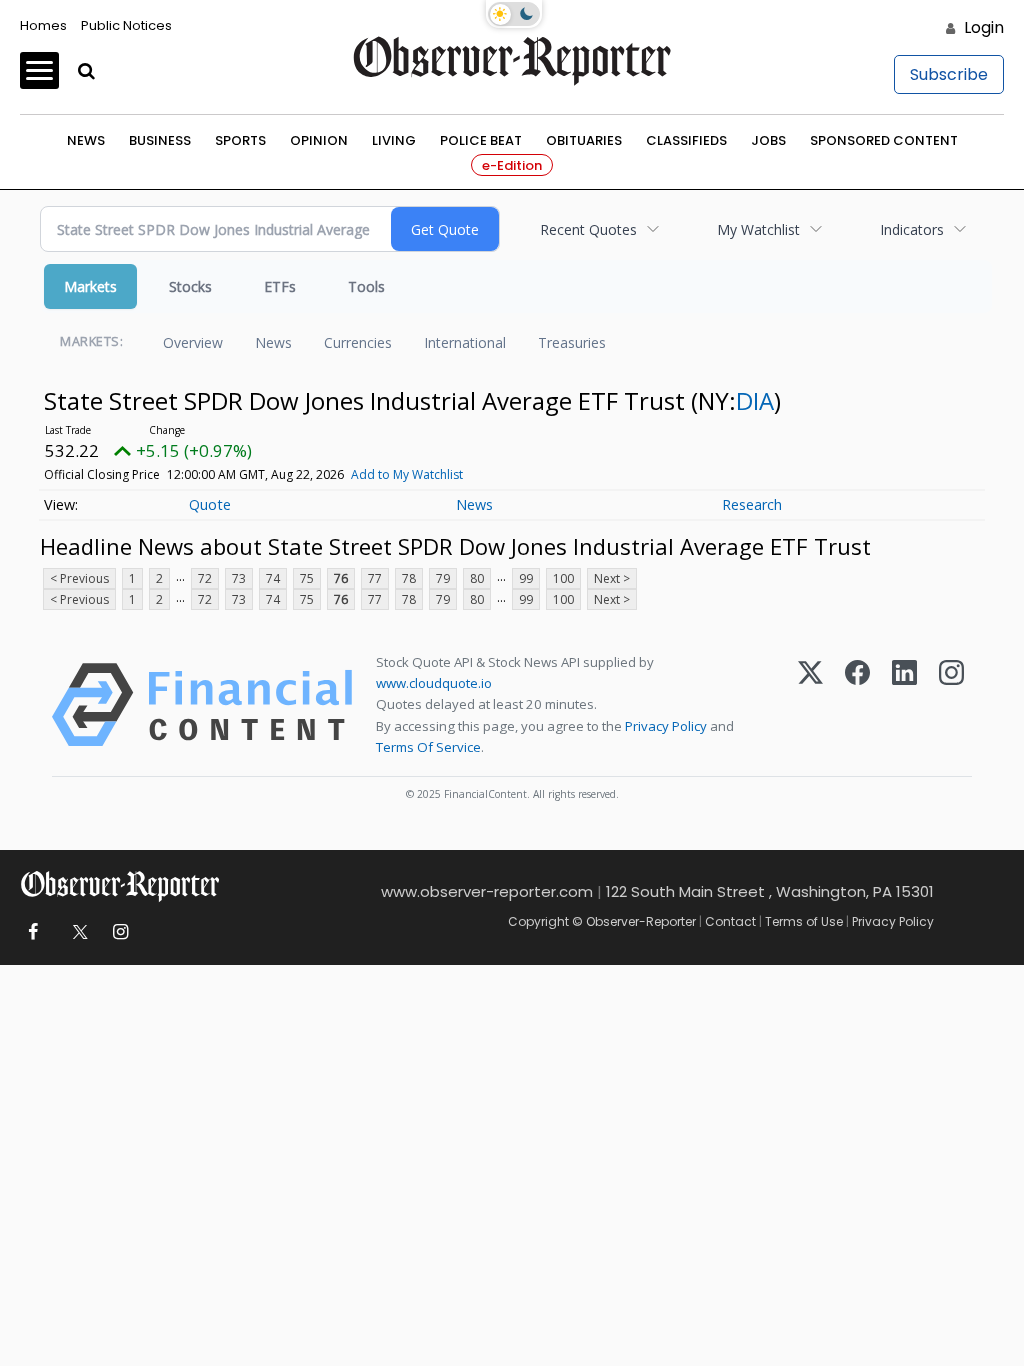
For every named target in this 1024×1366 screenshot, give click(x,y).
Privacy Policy (666, 726)
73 (239, 578)
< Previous (79, 578)
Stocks (190, 286)
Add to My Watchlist (407, 474)
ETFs (280, 286)
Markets (90, 286)
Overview (193, 342)
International (465, 342)
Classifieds (686, 140)
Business (160, 140)
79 (443, 578)
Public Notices (126, 25)
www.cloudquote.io (434, 683)
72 (205, 578)
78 (409, 578)
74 (273, 578)
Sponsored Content (884, 140)
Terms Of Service (428, 747)
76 (341, 578)
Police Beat (481, 140)
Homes (43, 25)
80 (477, 578)
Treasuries (572, 342)
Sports (240, 140)
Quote (210, 504)
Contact (730, 921)
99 (526, 578)
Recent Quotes (588, 229)
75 (307, 578)
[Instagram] (951, 705)
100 (563, 578)
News (86, 140)
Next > (612, 578)
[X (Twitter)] (810, 705)
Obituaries (584, 140)
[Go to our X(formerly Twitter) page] (76, 932)
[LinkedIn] (904, 705)
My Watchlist (758, 229)
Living (394, 140)
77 (375, 578)
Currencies (358, 342)
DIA (755, 400)
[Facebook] (857, 705)
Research (752, 504)
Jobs (768, 140)
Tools (366, 286)
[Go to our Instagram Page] (120, 932)
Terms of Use (804, 921)
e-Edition (512, 165)
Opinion (319, 140)
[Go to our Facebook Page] (32, 932)
